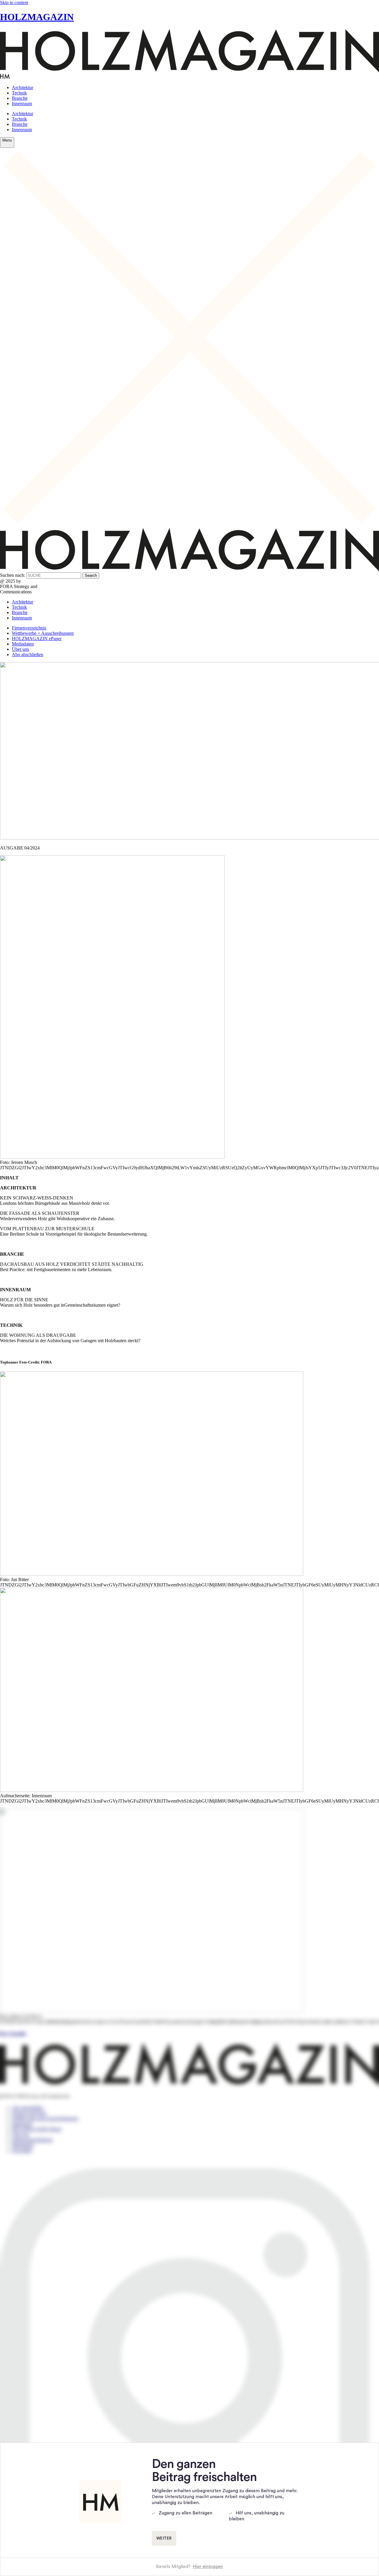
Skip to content (14, 3)
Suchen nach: (13, 575)
